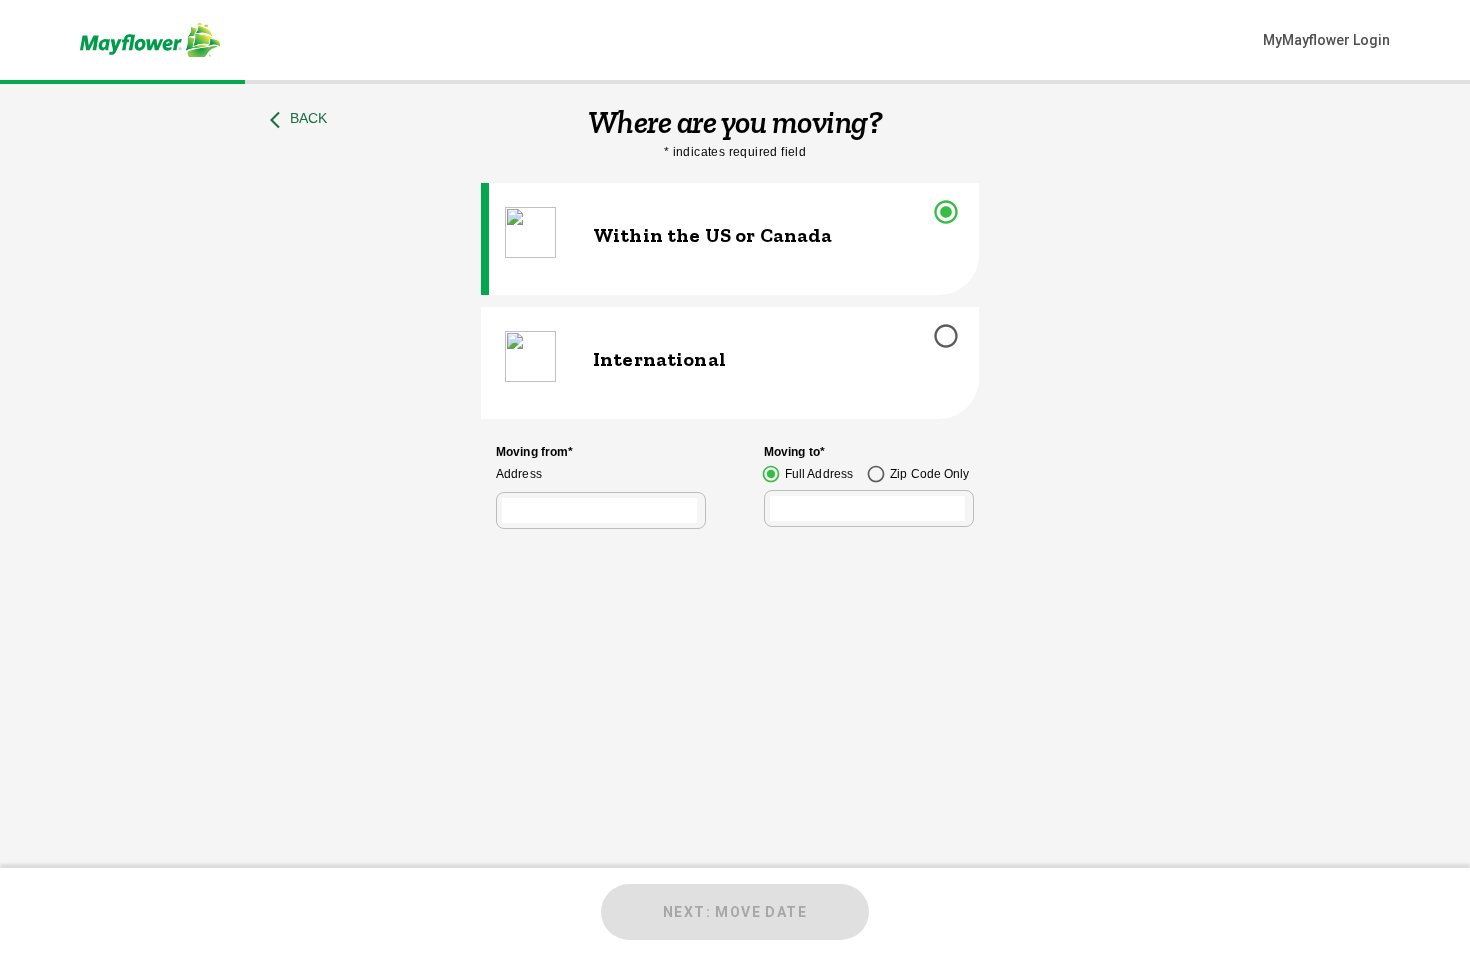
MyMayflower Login (1326, 40)
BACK (308, 118)
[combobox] (599, 510)
